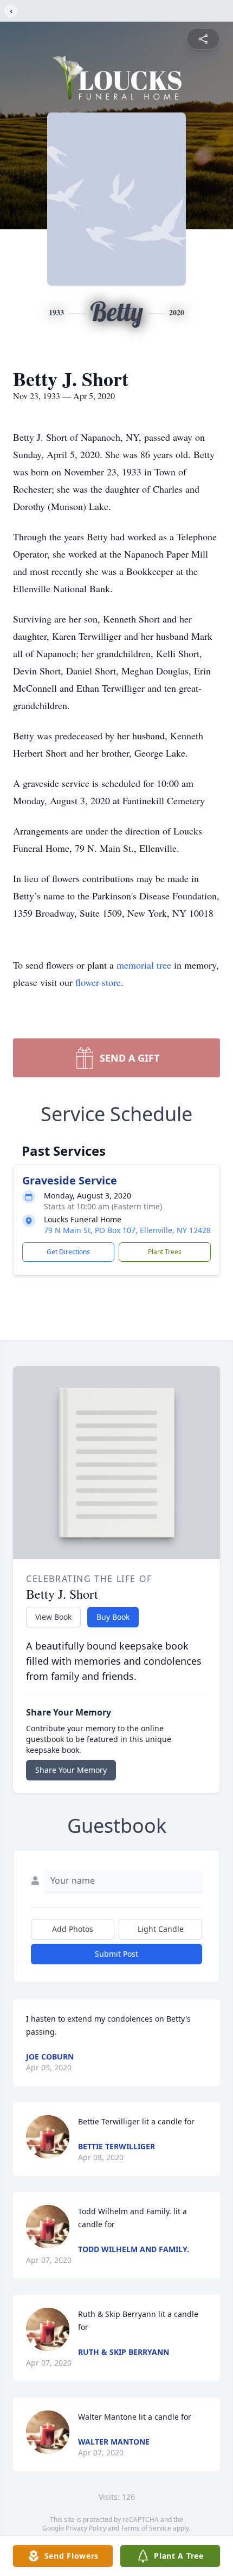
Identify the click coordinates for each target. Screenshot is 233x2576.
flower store (98, 982)
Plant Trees (165, 1252)
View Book (53, 1617)
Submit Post (116, 1954)
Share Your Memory (71, 1770)
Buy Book (113, 1617)
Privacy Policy (86, 2528)
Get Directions (68, 1252)
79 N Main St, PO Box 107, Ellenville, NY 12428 (127, 1230)
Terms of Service (146, 2528)
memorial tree (144, 965)
